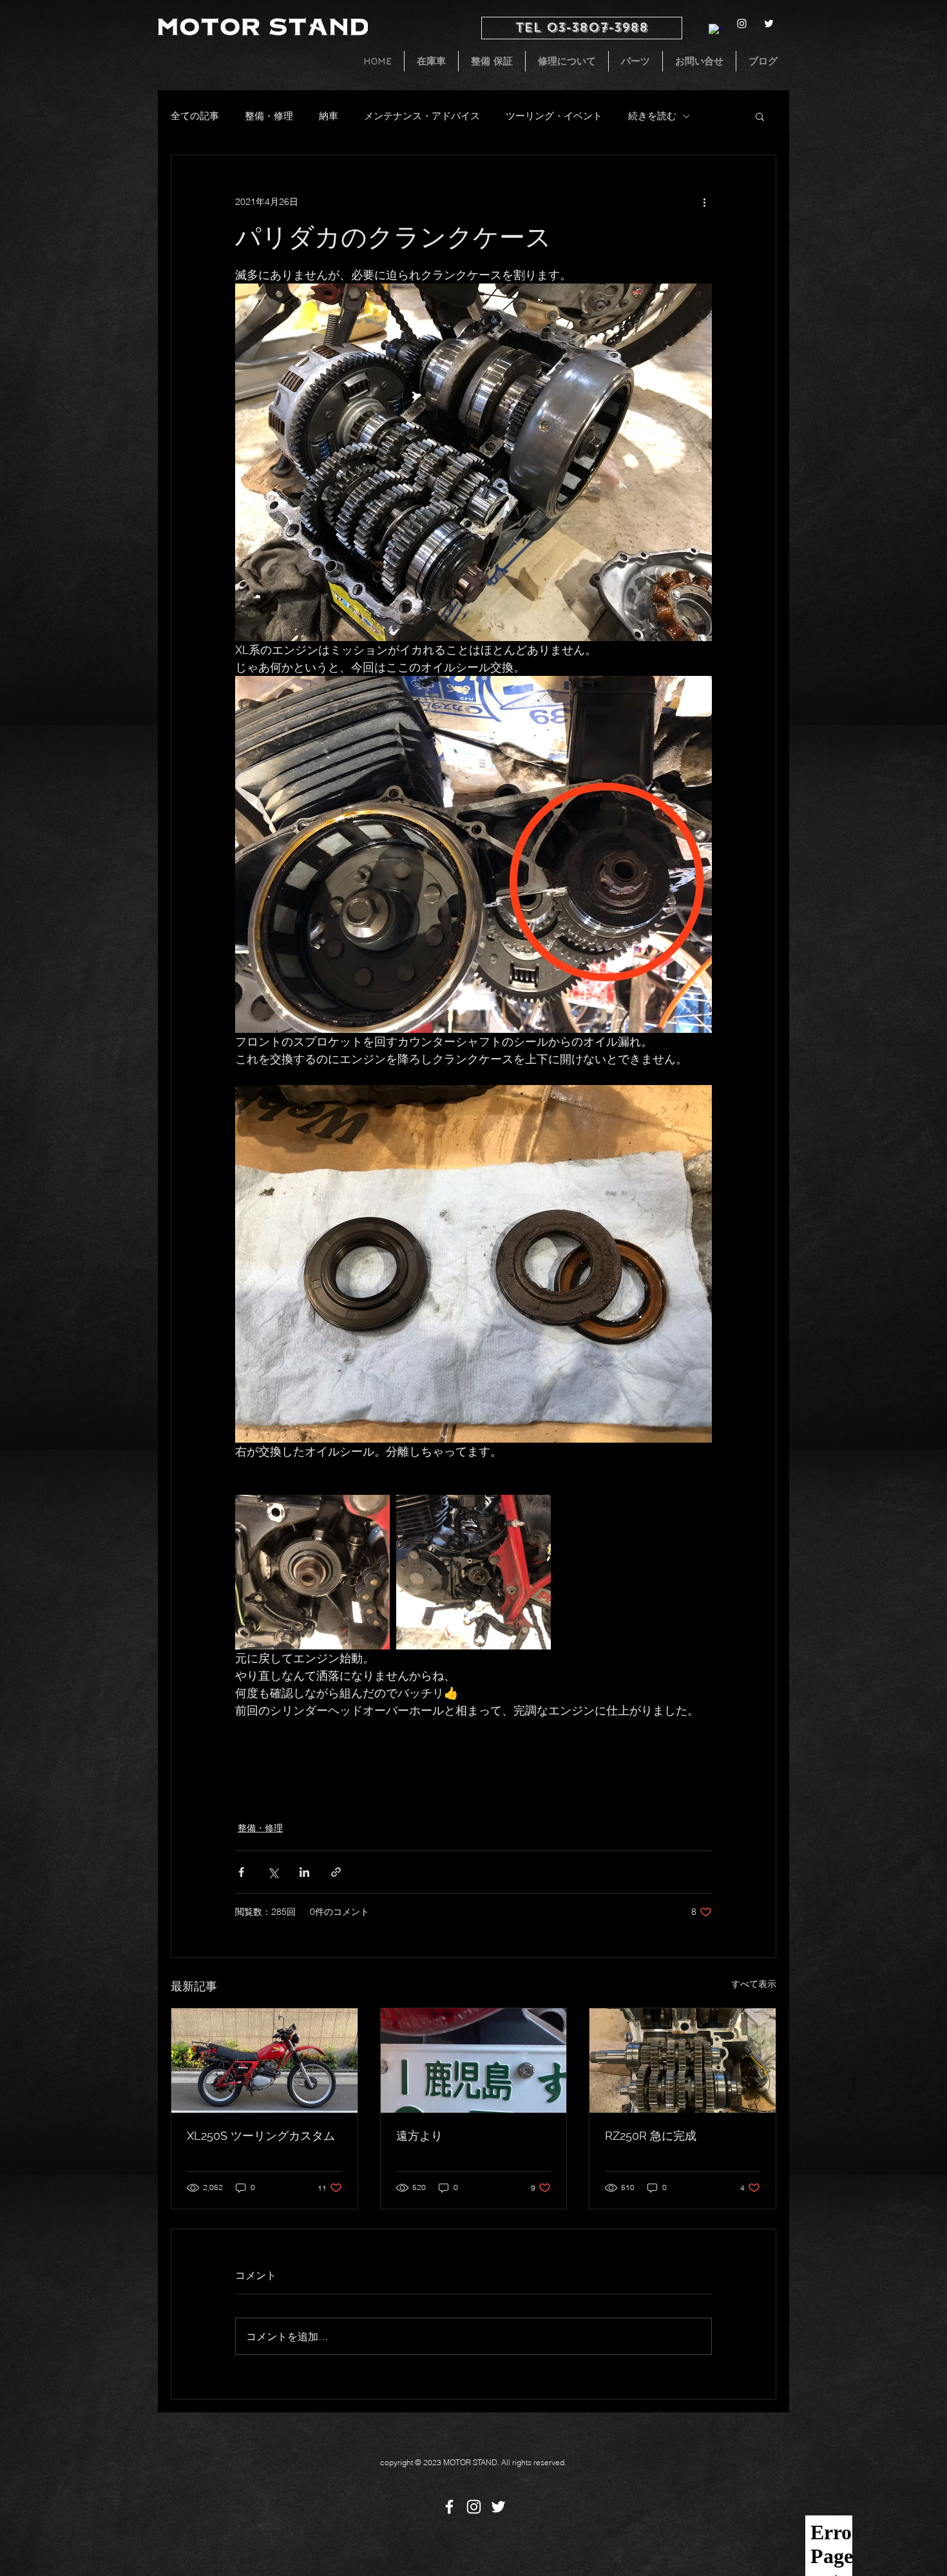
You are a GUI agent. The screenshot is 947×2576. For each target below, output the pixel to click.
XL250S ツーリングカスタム (261, 2136)
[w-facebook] (715, 30)
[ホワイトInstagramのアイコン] (742, 24)
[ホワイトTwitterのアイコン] (769, 24)
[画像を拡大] (312, 1572)
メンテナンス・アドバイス (422, 116)
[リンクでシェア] (336, 1872)
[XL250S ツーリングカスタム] (264, 2061)
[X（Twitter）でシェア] (273, 1872)
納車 (329, 116)
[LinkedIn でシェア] (304, 1872)
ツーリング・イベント (554, 116)
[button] (760, 116)
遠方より (419, 2136)
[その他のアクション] (704, 202)
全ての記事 (195, 116)
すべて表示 (754, 1984)
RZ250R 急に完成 (651, 2136)
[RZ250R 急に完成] (683, 2061)
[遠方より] (474, 2061)
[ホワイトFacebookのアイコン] (449, 2507)
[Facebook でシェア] (241, 1872)
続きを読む (652, 116)
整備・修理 (269, 116)
